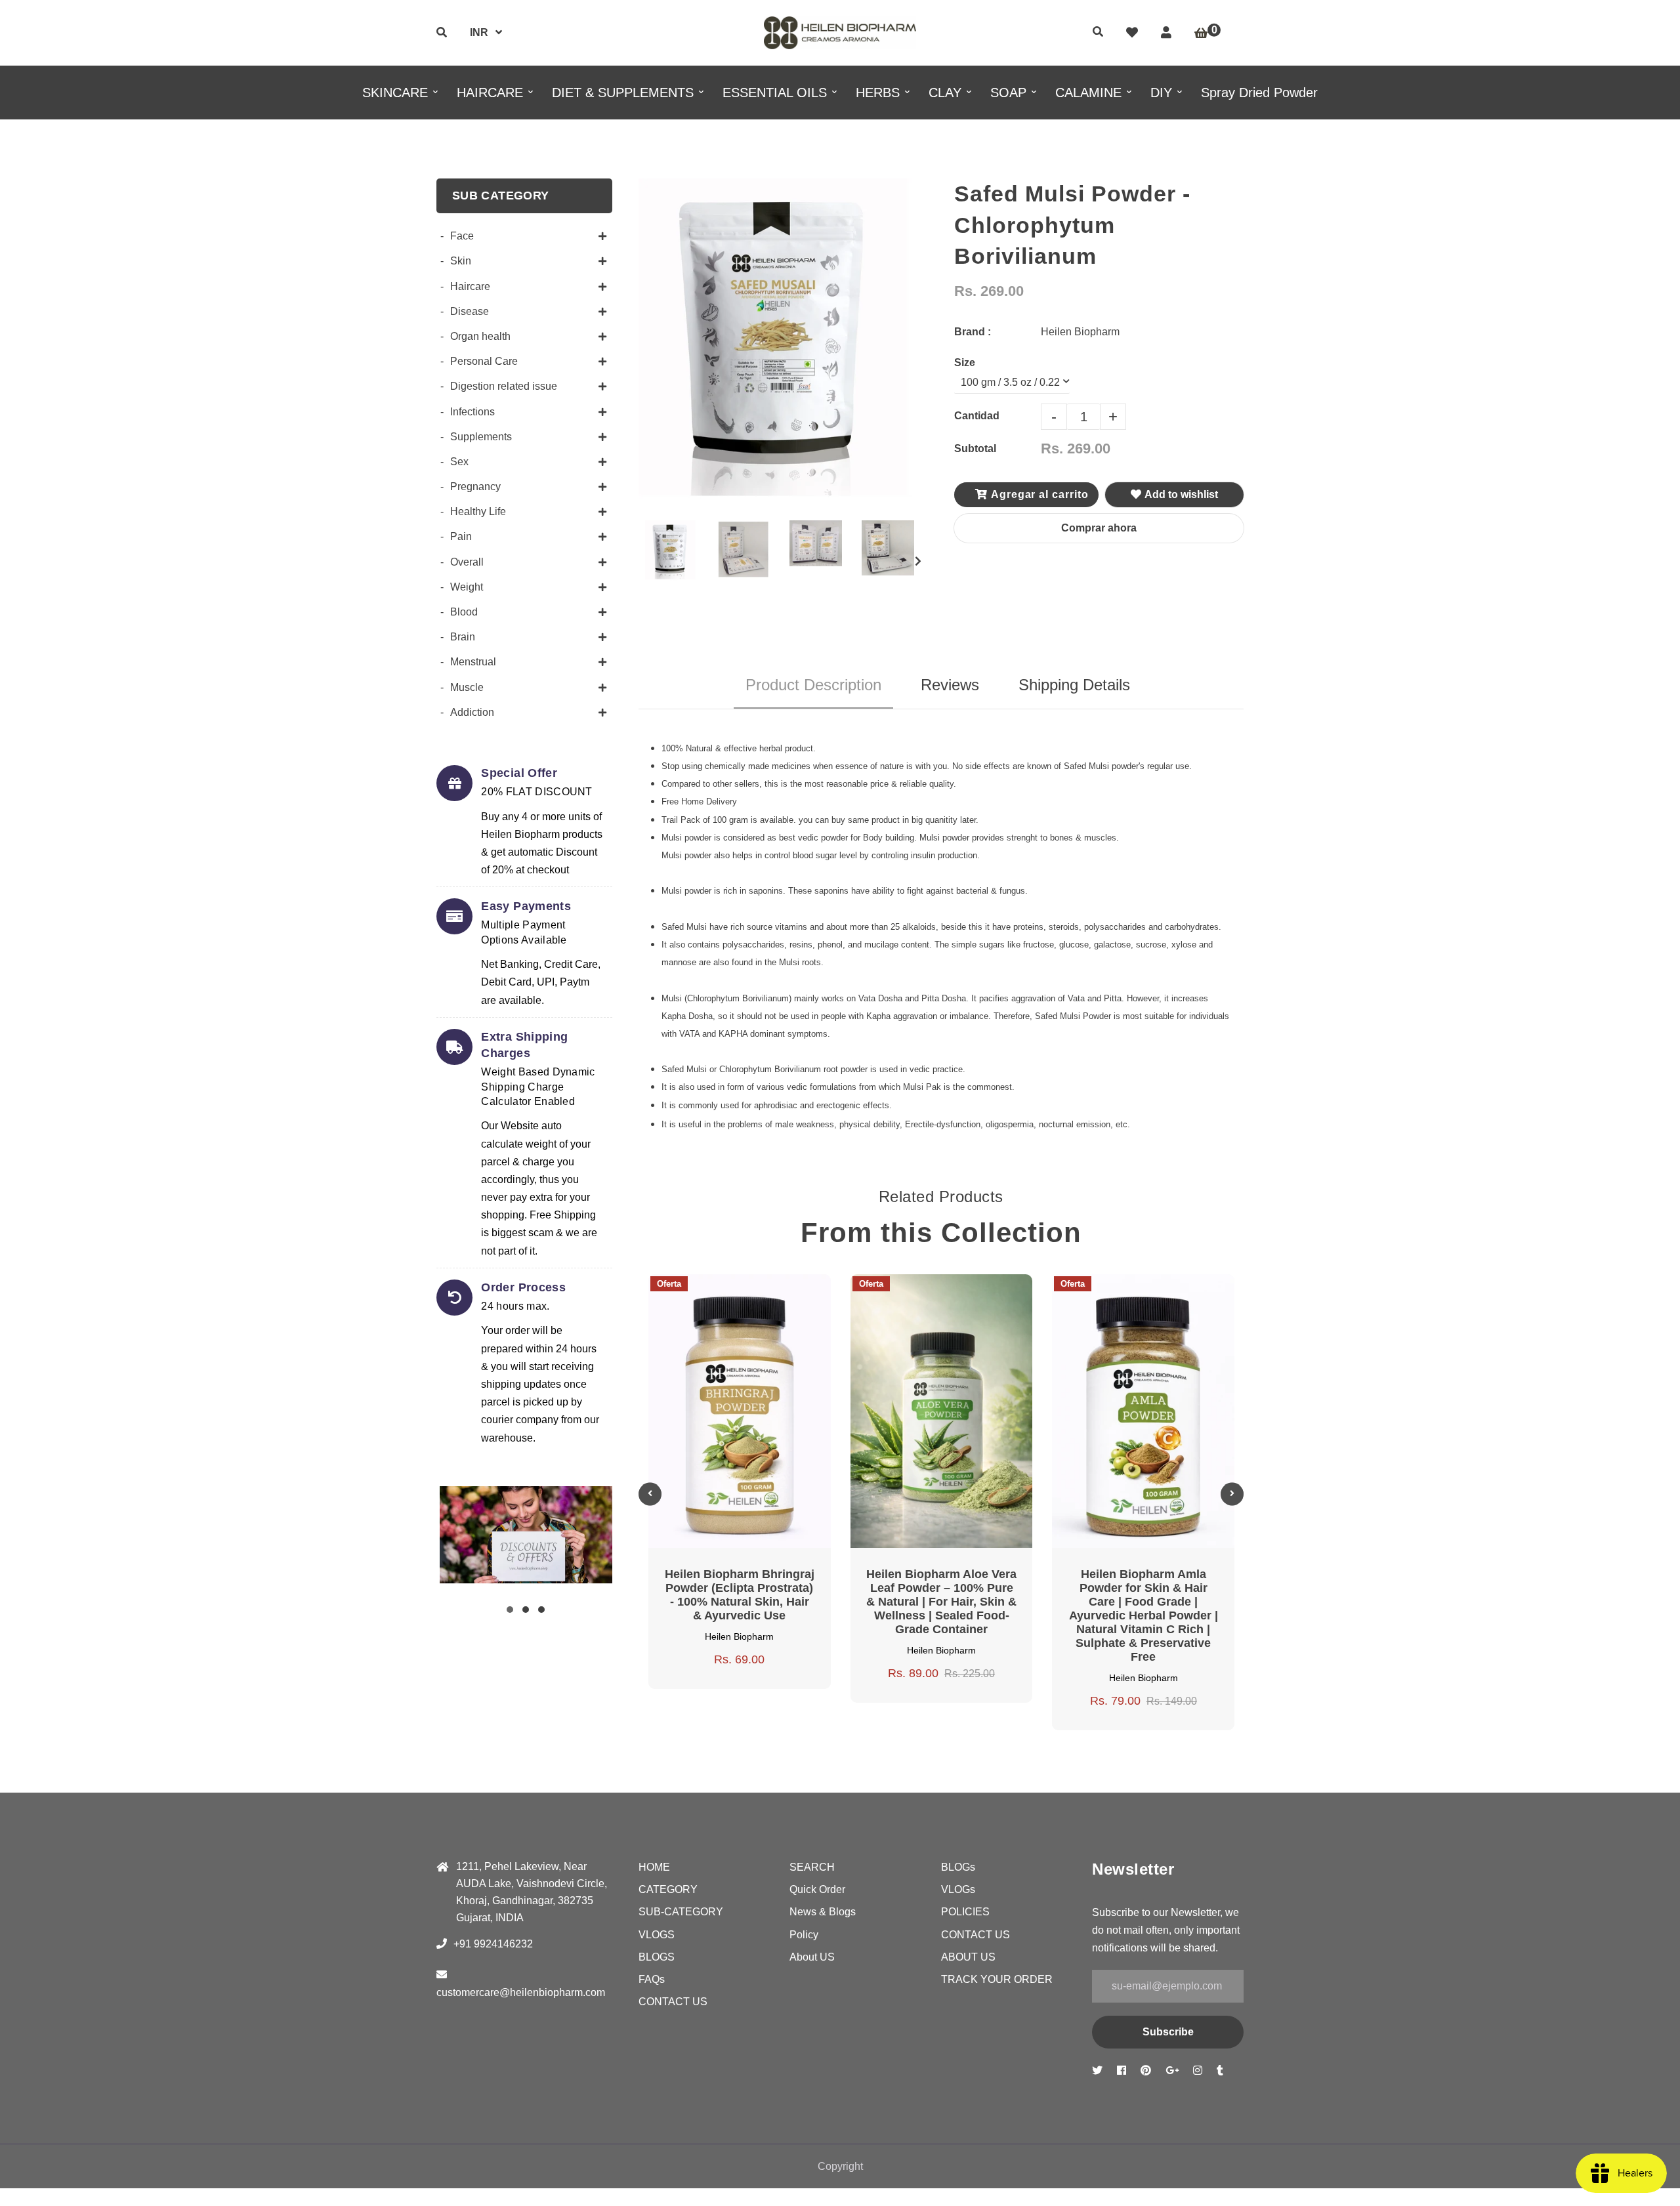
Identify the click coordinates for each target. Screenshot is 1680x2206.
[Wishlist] (1132, 33)
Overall (467, 562)
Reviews (950, 685)
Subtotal (975, 448)
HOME (654, 1867)
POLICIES (965, 1912)
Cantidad (977, 416)
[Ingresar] (1166, 33)
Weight (467, 587)
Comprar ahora (1099, 528)
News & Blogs (823, 1912)
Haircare (470, 286)
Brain (463, 637)
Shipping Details (1074, 685)
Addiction (472, 712)
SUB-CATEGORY (681, 1912)
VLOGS (657, 1935)
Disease (470, 311)
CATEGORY (668, 1889)
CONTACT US (673, 2002)
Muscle (467, 687)
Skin (461, 261)
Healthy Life (478, 511)
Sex (459, 462)
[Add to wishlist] (787, 1302)
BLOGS (657, 1957)
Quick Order (817, 1889)
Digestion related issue (504, 386)
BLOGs (958, 1867)
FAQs (652, 1979)
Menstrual (473, 662)
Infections (472, 412)
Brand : (973, 332)
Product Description (813, 685)
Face (462, 236)
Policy (804, 1935)
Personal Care (484, 361)
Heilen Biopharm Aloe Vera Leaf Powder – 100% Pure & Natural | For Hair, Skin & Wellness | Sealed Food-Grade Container (941, 1602)
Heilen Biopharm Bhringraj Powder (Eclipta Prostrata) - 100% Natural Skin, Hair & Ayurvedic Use (740, 1595)
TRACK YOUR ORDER (997, 1979)
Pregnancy (475, 487)
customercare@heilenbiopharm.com (521, 1992)
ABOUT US (968, 1957)
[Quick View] (724, 1302)
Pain (461, 536)
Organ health (480, 336)
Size (965, 363)
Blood (464, 612)
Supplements (481, 437)
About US (812, 1957)
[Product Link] (755, 1302)
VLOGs (958, 1889)
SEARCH (812, 1867)
